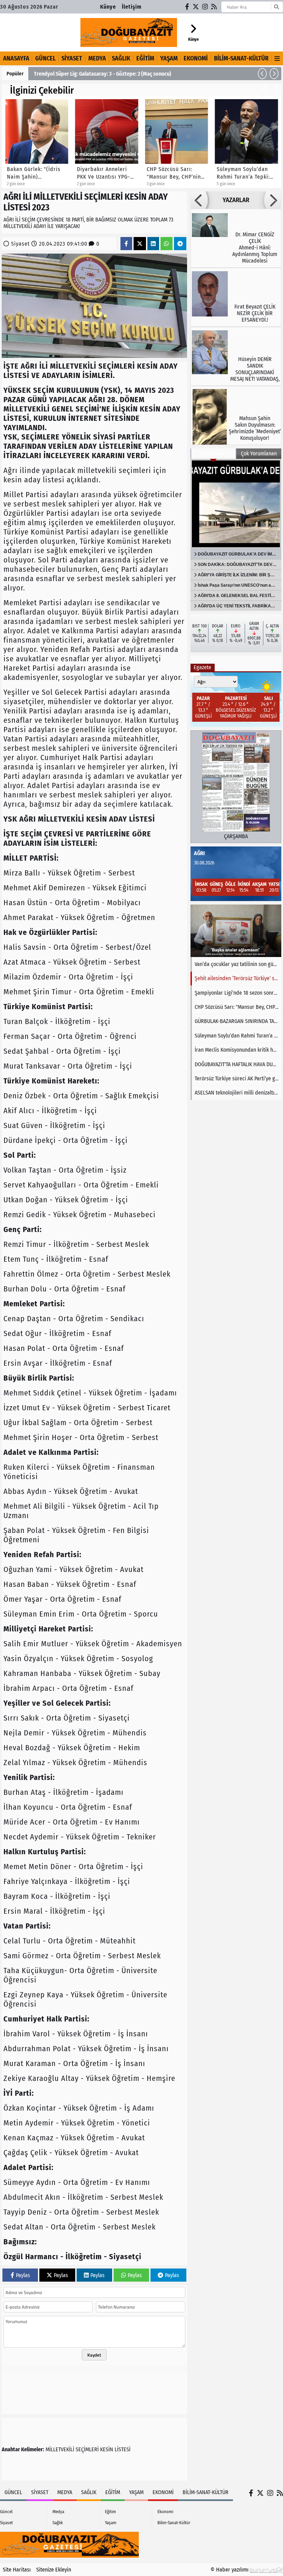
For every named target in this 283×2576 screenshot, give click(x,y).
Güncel (45, 58)
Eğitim (145, 58)
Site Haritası (17, 2570)
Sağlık (121, 58)
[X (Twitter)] (196, 7)
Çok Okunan (213, 453)
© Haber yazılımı (230, 2570)
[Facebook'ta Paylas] (126, 244)
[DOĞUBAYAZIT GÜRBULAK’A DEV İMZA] (236, 504)
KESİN (107, 2449)
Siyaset (72, 58)
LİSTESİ (123, 2449)
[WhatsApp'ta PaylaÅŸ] (166, 244)
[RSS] (214, 7)
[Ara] (276, 7)
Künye (108, 7)
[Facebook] (187, 7)
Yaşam (169, 58)
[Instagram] (205, 7)
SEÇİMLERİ (87, 2449)
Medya (97, 58)
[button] (262, 74)
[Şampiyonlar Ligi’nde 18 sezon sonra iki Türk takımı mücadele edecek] (236, 931)
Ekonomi (196, 58)
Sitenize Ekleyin (54, 2570)
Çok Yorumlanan (259, 453)
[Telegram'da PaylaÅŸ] (180, 244)
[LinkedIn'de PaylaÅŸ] (153, 244)
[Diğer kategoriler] (277, 58)
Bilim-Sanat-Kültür (241, 58)
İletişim (132, 7)
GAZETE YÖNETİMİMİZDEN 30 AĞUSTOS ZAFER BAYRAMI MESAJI (104, 74)
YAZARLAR (236, 200)
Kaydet (94, 2355)
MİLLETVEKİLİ (60, 2449)
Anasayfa (16, 58)
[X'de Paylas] (140, 244)
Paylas (23, 2275)
